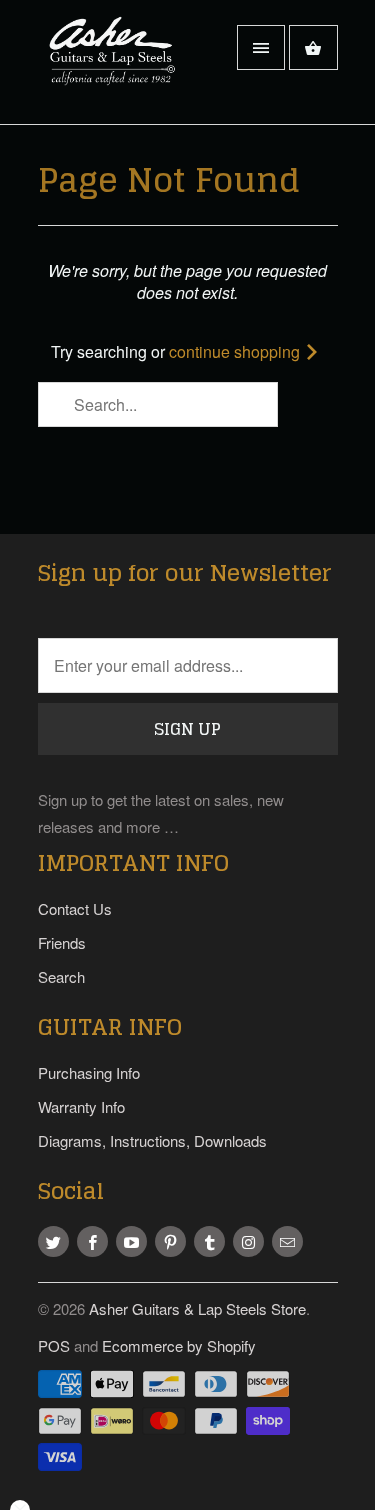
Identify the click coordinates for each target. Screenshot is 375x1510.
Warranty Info (81, 1106)
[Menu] (261, 47)
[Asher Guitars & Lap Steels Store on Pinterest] (170, 1241)
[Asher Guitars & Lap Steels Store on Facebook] (92, 1241)
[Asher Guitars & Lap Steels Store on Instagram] (248, 1241)
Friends (62, 942)
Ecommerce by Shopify (179, 1345)
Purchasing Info (89, 1072)
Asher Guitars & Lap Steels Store (197, 1308)
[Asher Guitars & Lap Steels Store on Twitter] (53, 1241)
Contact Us (75, 908)
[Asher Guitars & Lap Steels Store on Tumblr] (209, 1241)
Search (61, 976)
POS (54, 1345)
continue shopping (236, 351)
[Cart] (313, 47)
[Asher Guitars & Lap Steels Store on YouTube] (131, 1241)
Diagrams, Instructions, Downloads (152, 1140)
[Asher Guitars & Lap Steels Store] (118, 69)
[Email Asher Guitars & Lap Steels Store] (287, 1241)
